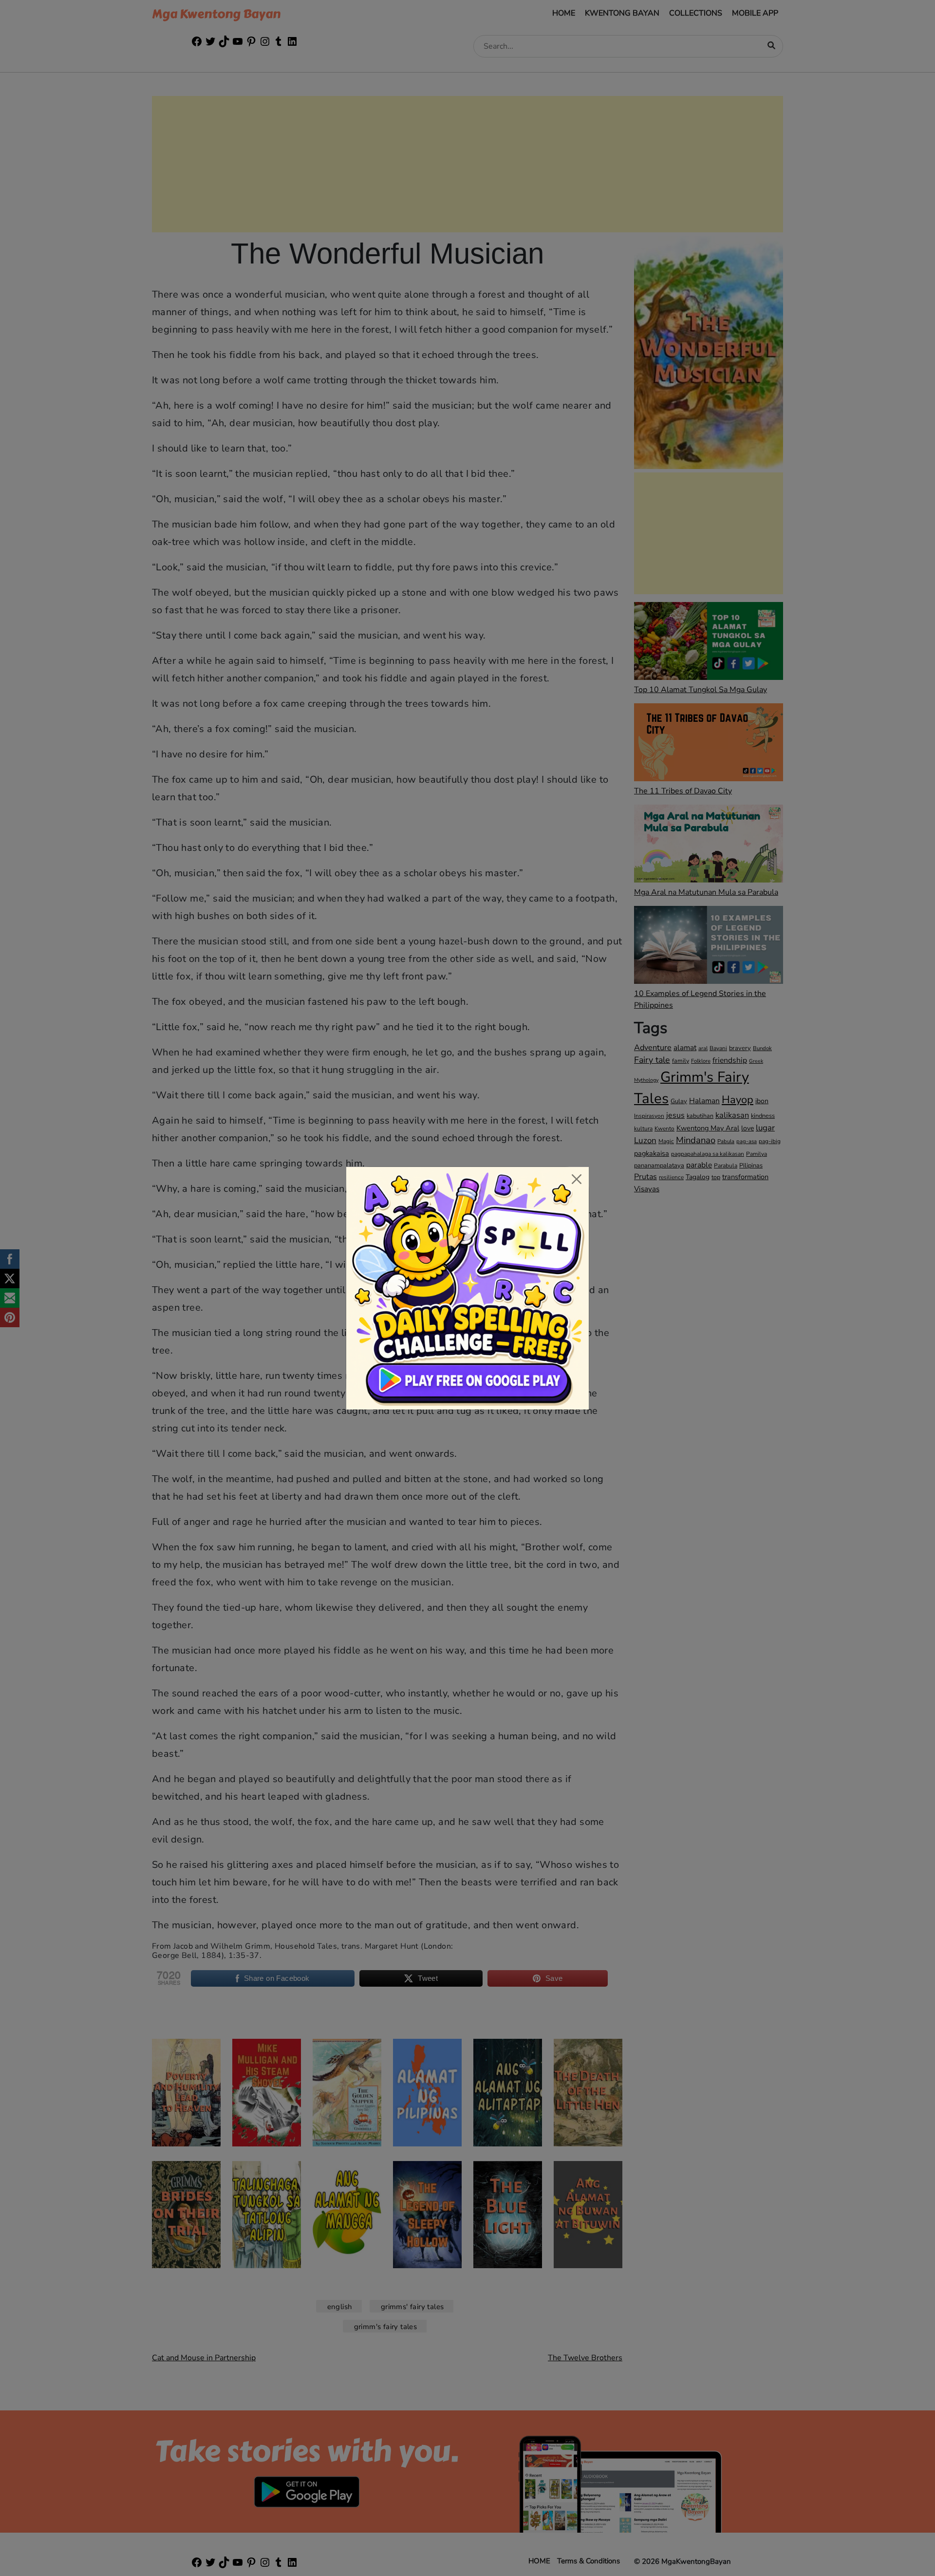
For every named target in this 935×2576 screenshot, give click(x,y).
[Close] (577, 1179)
